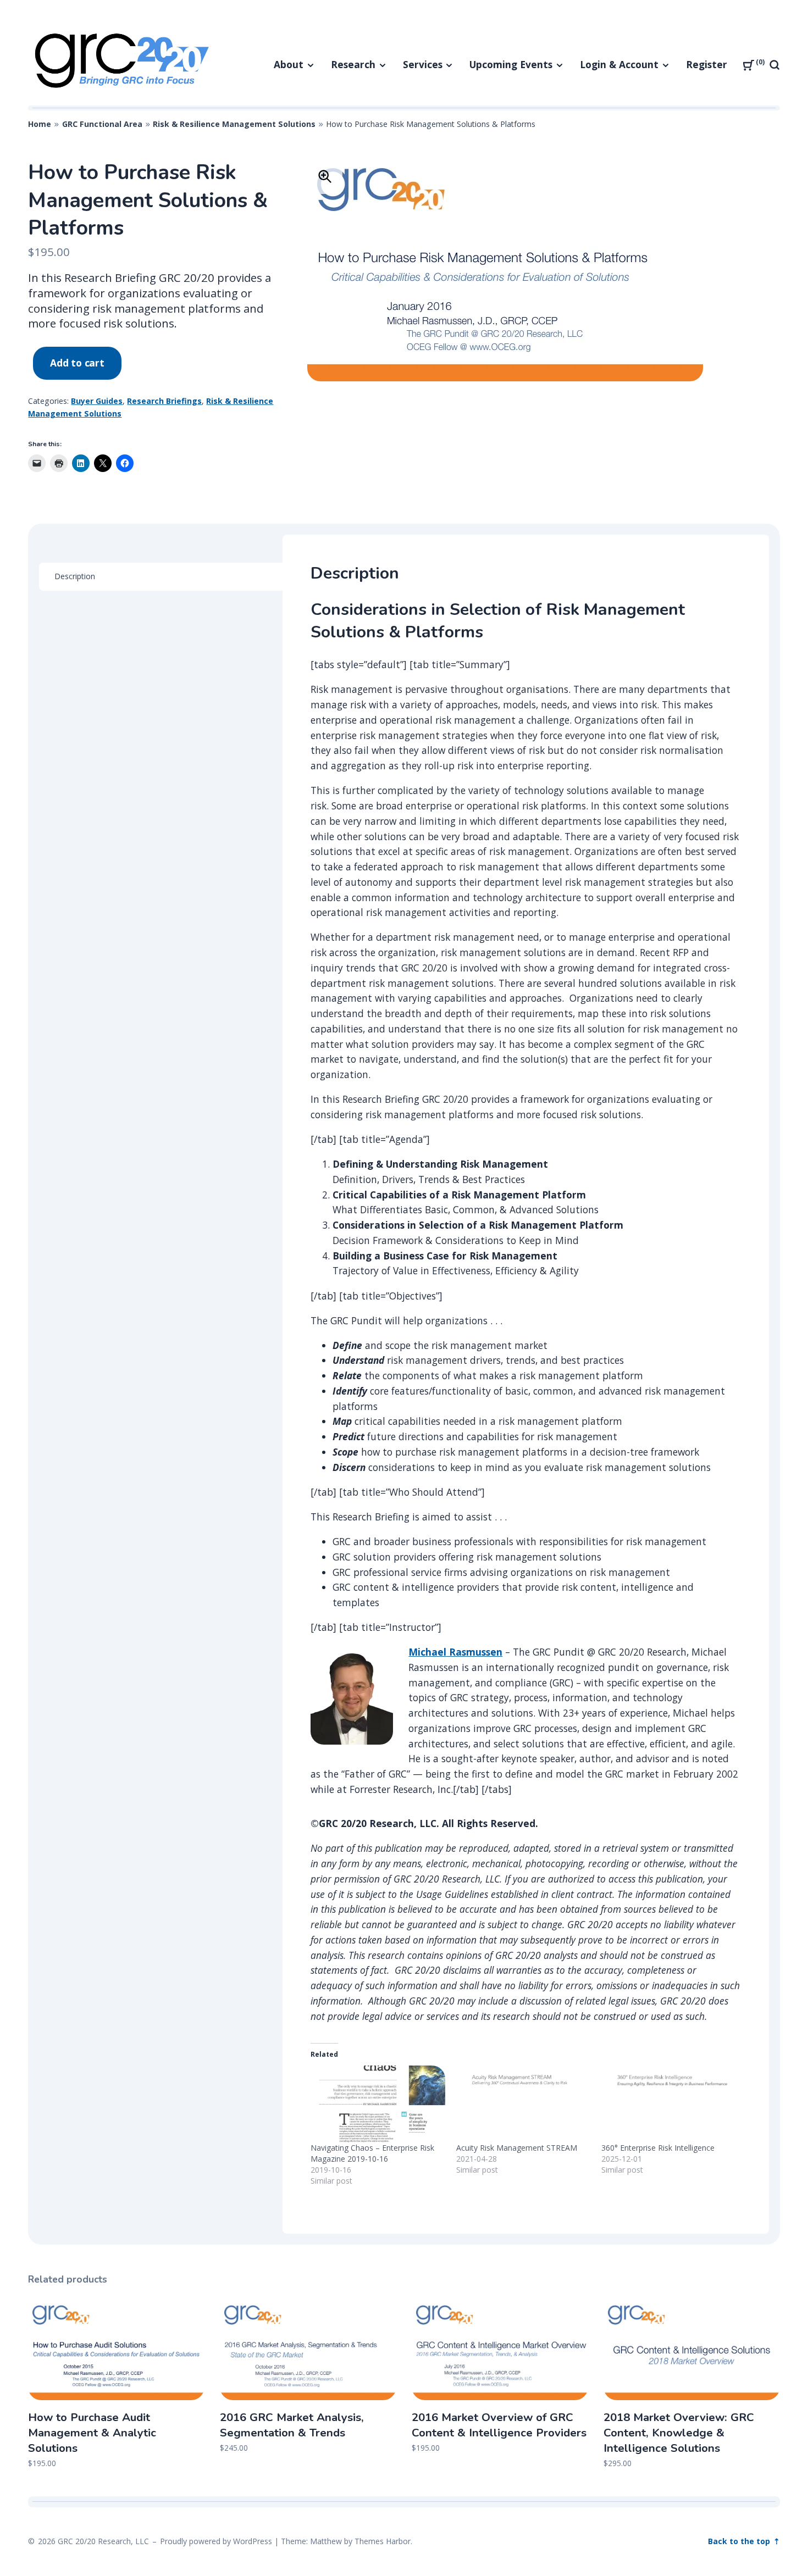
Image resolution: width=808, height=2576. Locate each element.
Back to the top (740, 2541)
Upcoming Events (511, 64)
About (289, 64)
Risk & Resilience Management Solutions (234, 124)
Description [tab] (75, 576)
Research (353, 64)
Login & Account (619, 64)
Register (707, 64)
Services (423, 64)
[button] (325, 176)
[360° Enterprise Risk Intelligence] (669, 2104)
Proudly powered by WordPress (216, 2541)
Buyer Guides (97, 401)
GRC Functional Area (102, 124)
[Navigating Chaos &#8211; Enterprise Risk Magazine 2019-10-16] (378, 2104)
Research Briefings (164, 401)
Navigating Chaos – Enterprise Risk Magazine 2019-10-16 (372, 2153)
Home (40, 124)
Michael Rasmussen (455, 1652)
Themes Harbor (383, 2541)
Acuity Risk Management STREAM (517, 2148)
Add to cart (77, 363)
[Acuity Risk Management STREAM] (524, 2104)
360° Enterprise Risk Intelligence (658, 2148)
